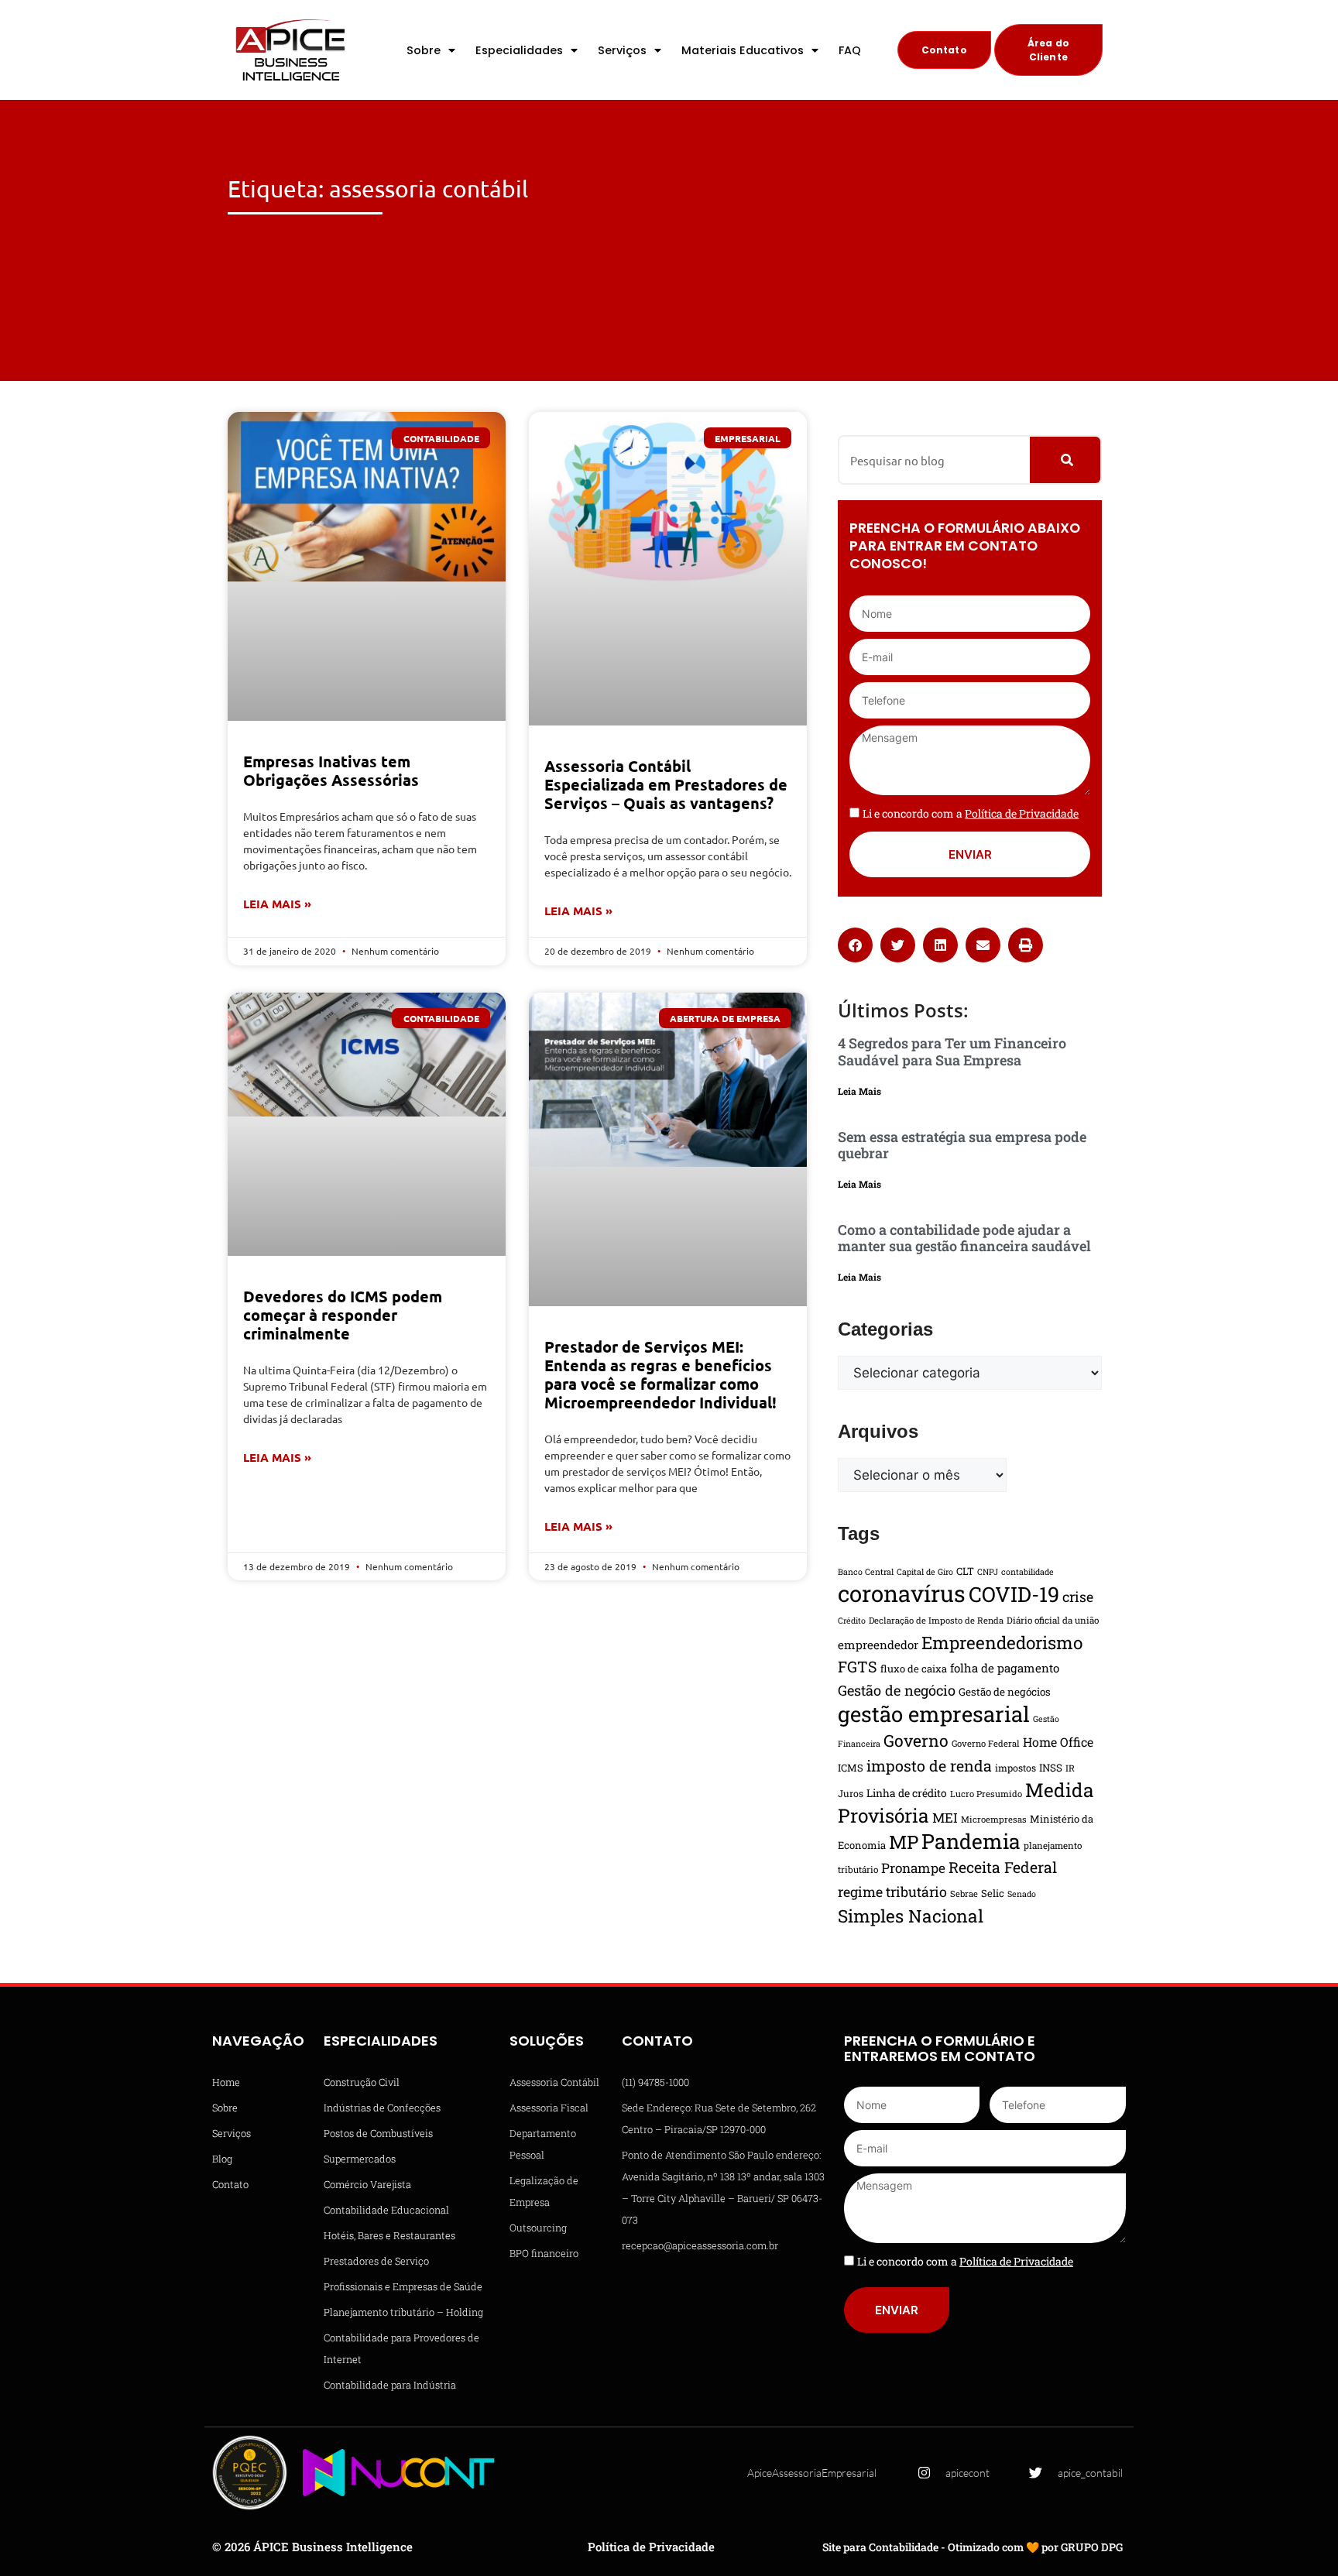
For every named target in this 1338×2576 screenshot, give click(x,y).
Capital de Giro (925, 1572)
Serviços (622, 50)
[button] (855, 945)
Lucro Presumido (986, 1794)
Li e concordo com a (971, 813)
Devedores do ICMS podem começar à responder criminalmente (343, 1315)
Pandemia (971, 1841)
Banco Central (866, 1572)
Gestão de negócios (1005, 1692)
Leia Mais (859, 1091)
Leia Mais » (277, 904)
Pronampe (913, 1868)
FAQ (850, 50)
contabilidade (1028, 1572)
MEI (945, 1818)
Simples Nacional (911, 1916)
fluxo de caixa (914, 1669)
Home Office (1058, 1742)
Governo (916, 1741)
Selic (993, 1893)
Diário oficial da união (1053, 1620)
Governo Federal (986, 1743)
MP (904, 1842)
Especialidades (519, 50)
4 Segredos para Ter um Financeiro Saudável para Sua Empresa (952, 1051)
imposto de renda (929, 1765)
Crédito (852, 1621)
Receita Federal (1003, 1867)
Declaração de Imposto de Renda (936, 1620)
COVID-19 (1014, 1594)
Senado (1022, 1894)
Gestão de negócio (897, 1690)
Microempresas (994, 1819)
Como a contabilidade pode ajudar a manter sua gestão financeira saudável (964, 1238)
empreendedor (878, 1645)
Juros (851, 1793)
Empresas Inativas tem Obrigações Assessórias (331, 770)
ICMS (851, 1768)
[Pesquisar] (1065, 460)
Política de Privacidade (651, 2547)
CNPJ (988, 1572)
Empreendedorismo (1002, 1642)
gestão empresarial (934, 1713)
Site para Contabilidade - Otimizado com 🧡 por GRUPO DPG (973, 2547)
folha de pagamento (1005, 1668)
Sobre (424, 50)
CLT (965, 1571)
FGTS (858, 1666)
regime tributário (892, 1892)
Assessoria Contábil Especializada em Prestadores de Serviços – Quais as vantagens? (666, 784)
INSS (1051, 1768)
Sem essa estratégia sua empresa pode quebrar (962, 1145)
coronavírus (902, 1593)
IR (1070, 1768)
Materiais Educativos (743, 50)
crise (1078, 1597)
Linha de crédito (907, 1793)
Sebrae (964, 1893)
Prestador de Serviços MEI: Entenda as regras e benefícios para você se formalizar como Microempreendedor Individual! (660, 1374)
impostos (1016, 1768)
